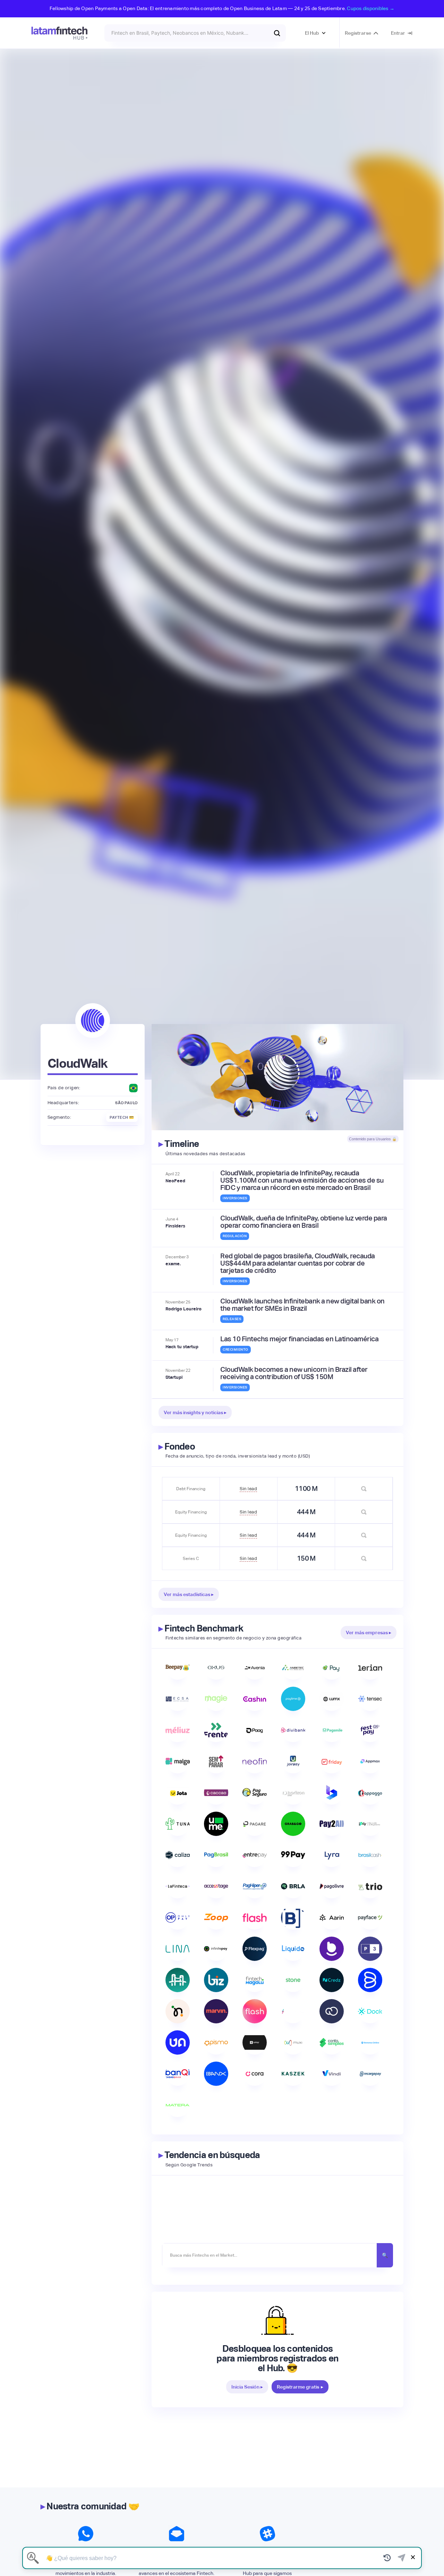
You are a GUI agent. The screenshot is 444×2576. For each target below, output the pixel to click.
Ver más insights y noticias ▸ (195, 1412)
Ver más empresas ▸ (369, 1633)
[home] (59, 33)
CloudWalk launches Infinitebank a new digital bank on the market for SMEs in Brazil (302, 1305)
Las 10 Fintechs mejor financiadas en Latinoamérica (299, 1339)
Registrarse (358, 33)
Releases (232, 1319)
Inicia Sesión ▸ (247, 2387)
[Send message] (402, 2558)
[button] (315, 33)
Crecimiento (236, 1349)
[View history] (387, 2558)
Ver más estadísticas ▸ (189, 1594)
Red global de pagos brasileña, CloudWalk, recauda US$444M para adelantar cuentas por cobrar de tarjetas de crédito (298, 1263)
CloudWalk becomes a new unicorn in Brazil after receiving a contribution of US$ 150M (294, 1373)
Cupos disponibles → (371, 8)
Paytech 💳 (122, 1117)
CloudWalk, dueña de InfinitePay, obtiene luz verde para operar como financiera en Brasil (304, 1222)
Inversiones (235, 1198)
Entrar (398, 33)
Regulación (235, 1236)
